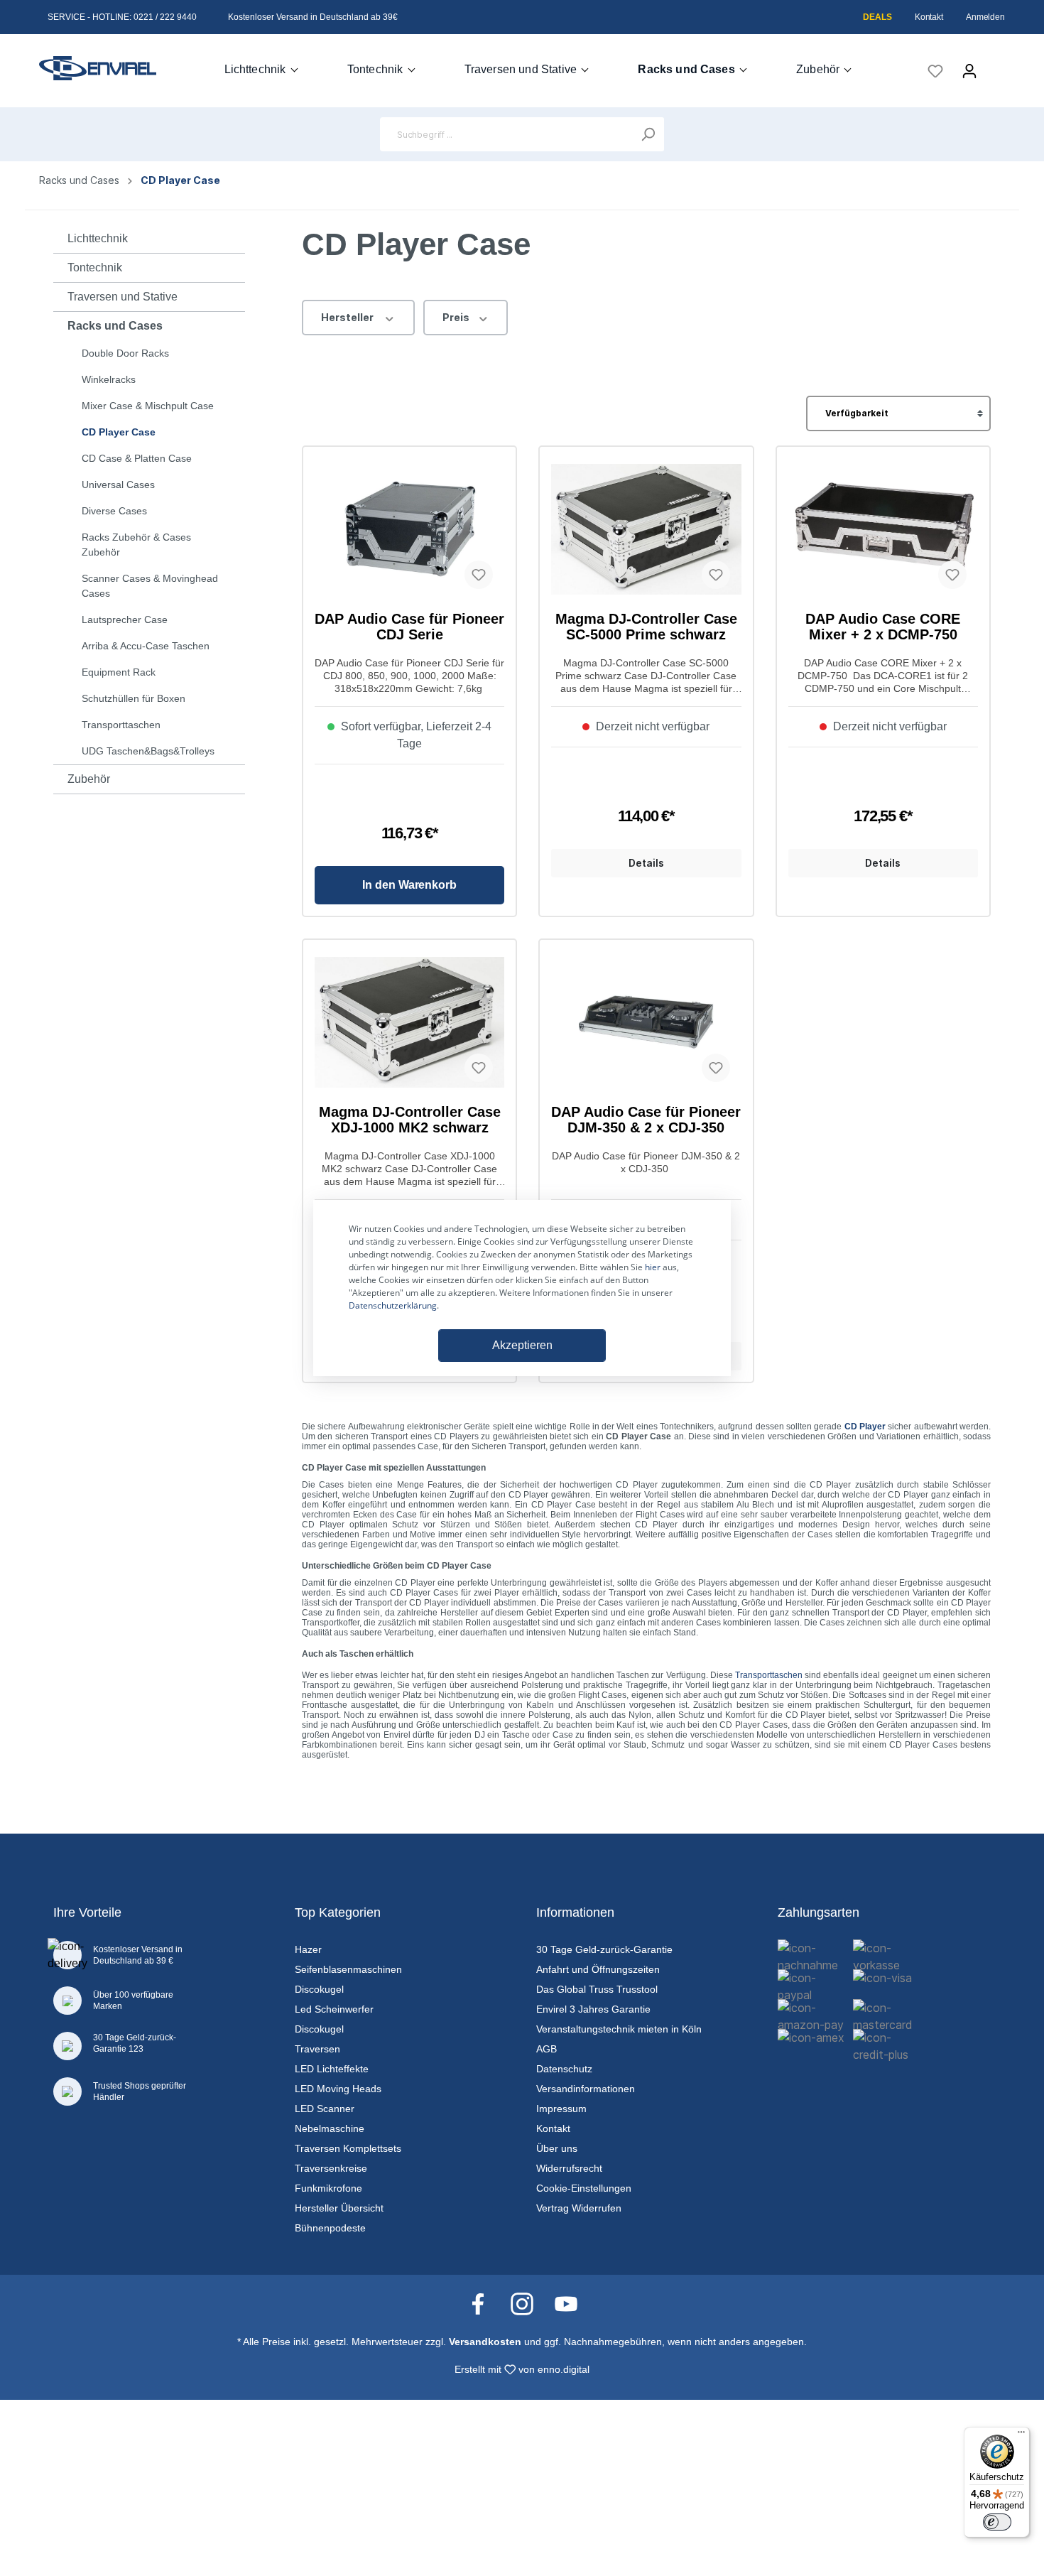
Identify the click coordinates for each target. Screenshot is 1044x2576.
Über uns (557, 2148)
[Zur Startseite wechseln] (98, 68)
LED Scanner (325, 2109)
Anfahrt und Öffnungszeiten (598, 1969)
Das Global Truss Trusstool (597, 1989)
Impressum (561, 2109)
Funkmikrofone (328, 2188)
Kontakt (929, 17)
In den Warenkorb (409, 885)
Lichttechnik (98, 238)
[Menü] (1021, 2435)
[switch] (997, 2522)
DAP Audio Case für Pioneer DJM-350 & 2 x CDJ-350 (646, 1120)
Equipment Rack (119, 672)
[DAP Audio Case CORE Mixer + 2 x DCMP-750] (883, 529)
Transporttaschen (121, 725)
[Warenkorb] (996, 66)
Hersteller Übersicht (339, 2208)
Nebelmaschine (330, 2128)
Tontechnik (95, 267)
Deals (877, 17)
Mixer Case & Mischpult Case (148, 406)
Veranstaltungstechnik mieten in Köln (619, 2029)
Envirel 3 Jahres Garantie (593, 2009)
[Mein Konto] (969, 71)
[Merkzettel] (935, 71)
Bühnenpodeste (330, 2228)
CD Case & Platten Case (137, 458)
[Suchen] (648, 134)
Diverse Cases (114, 511)
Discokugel (319, 1989)
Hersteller (348, 317)
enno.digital (564, 2369)
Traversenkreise (331, 2168)
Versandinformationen (586, 2089)
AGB (547, 2049)
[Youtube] (566, 2303)
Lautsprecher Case (125, 619)
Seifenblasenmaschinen (348, 1969)
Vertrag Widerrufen (579, 2208)
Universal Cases (118, 485)
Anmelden (985, 17)
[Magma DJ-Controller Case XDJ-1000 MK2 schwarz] (409, 1022)
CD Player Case (119, 432)
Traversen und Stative (123, 297)
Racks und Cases (115, 326)
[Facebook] (485, 2303)
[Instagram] (529, 2303)
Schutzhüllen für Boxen (134, 698)
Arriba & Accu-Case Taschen (146, 646)
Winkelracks (109, 379)
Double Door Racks (125, 353)
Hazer (308, 1949)
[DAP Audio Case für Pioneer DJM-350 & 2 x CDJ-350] (646, 1022)
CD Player (865, 1427)
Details (646, 863)
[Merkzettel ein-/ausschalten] (479, 575)
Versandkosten (485, 2342)
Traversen (317, 2049)
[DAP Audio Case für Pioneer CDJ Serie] (409, 529)
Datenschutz (564, 2069)
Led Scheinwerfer (334, 2009)
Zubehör (89, 779)
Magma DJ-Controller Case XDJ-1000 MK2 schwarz (410, 1120)
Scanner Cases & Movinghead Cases (150, 586)
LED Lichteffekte (332, 2069)
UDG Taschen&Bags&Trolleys (148, 751)
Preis (457, 317)
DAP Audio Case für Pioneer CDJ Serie (409, 627)
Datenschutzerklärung (393, 1305)
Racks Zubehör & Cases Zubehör (136, 545)
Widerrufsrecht (569, 2168)
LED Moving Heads (338, 2089)
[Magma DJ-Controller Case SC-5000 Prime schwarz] (646, 529)
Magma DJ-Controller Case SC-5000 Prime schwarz (646, 627)
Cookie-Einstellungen (584, 2188)
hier (653, 1267)
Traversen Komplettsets (348, 2148)
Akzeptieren (522, 1345)
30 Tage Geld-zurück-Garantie (604, 1949)
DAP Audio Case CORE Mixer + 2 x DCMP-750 (883, 627)
